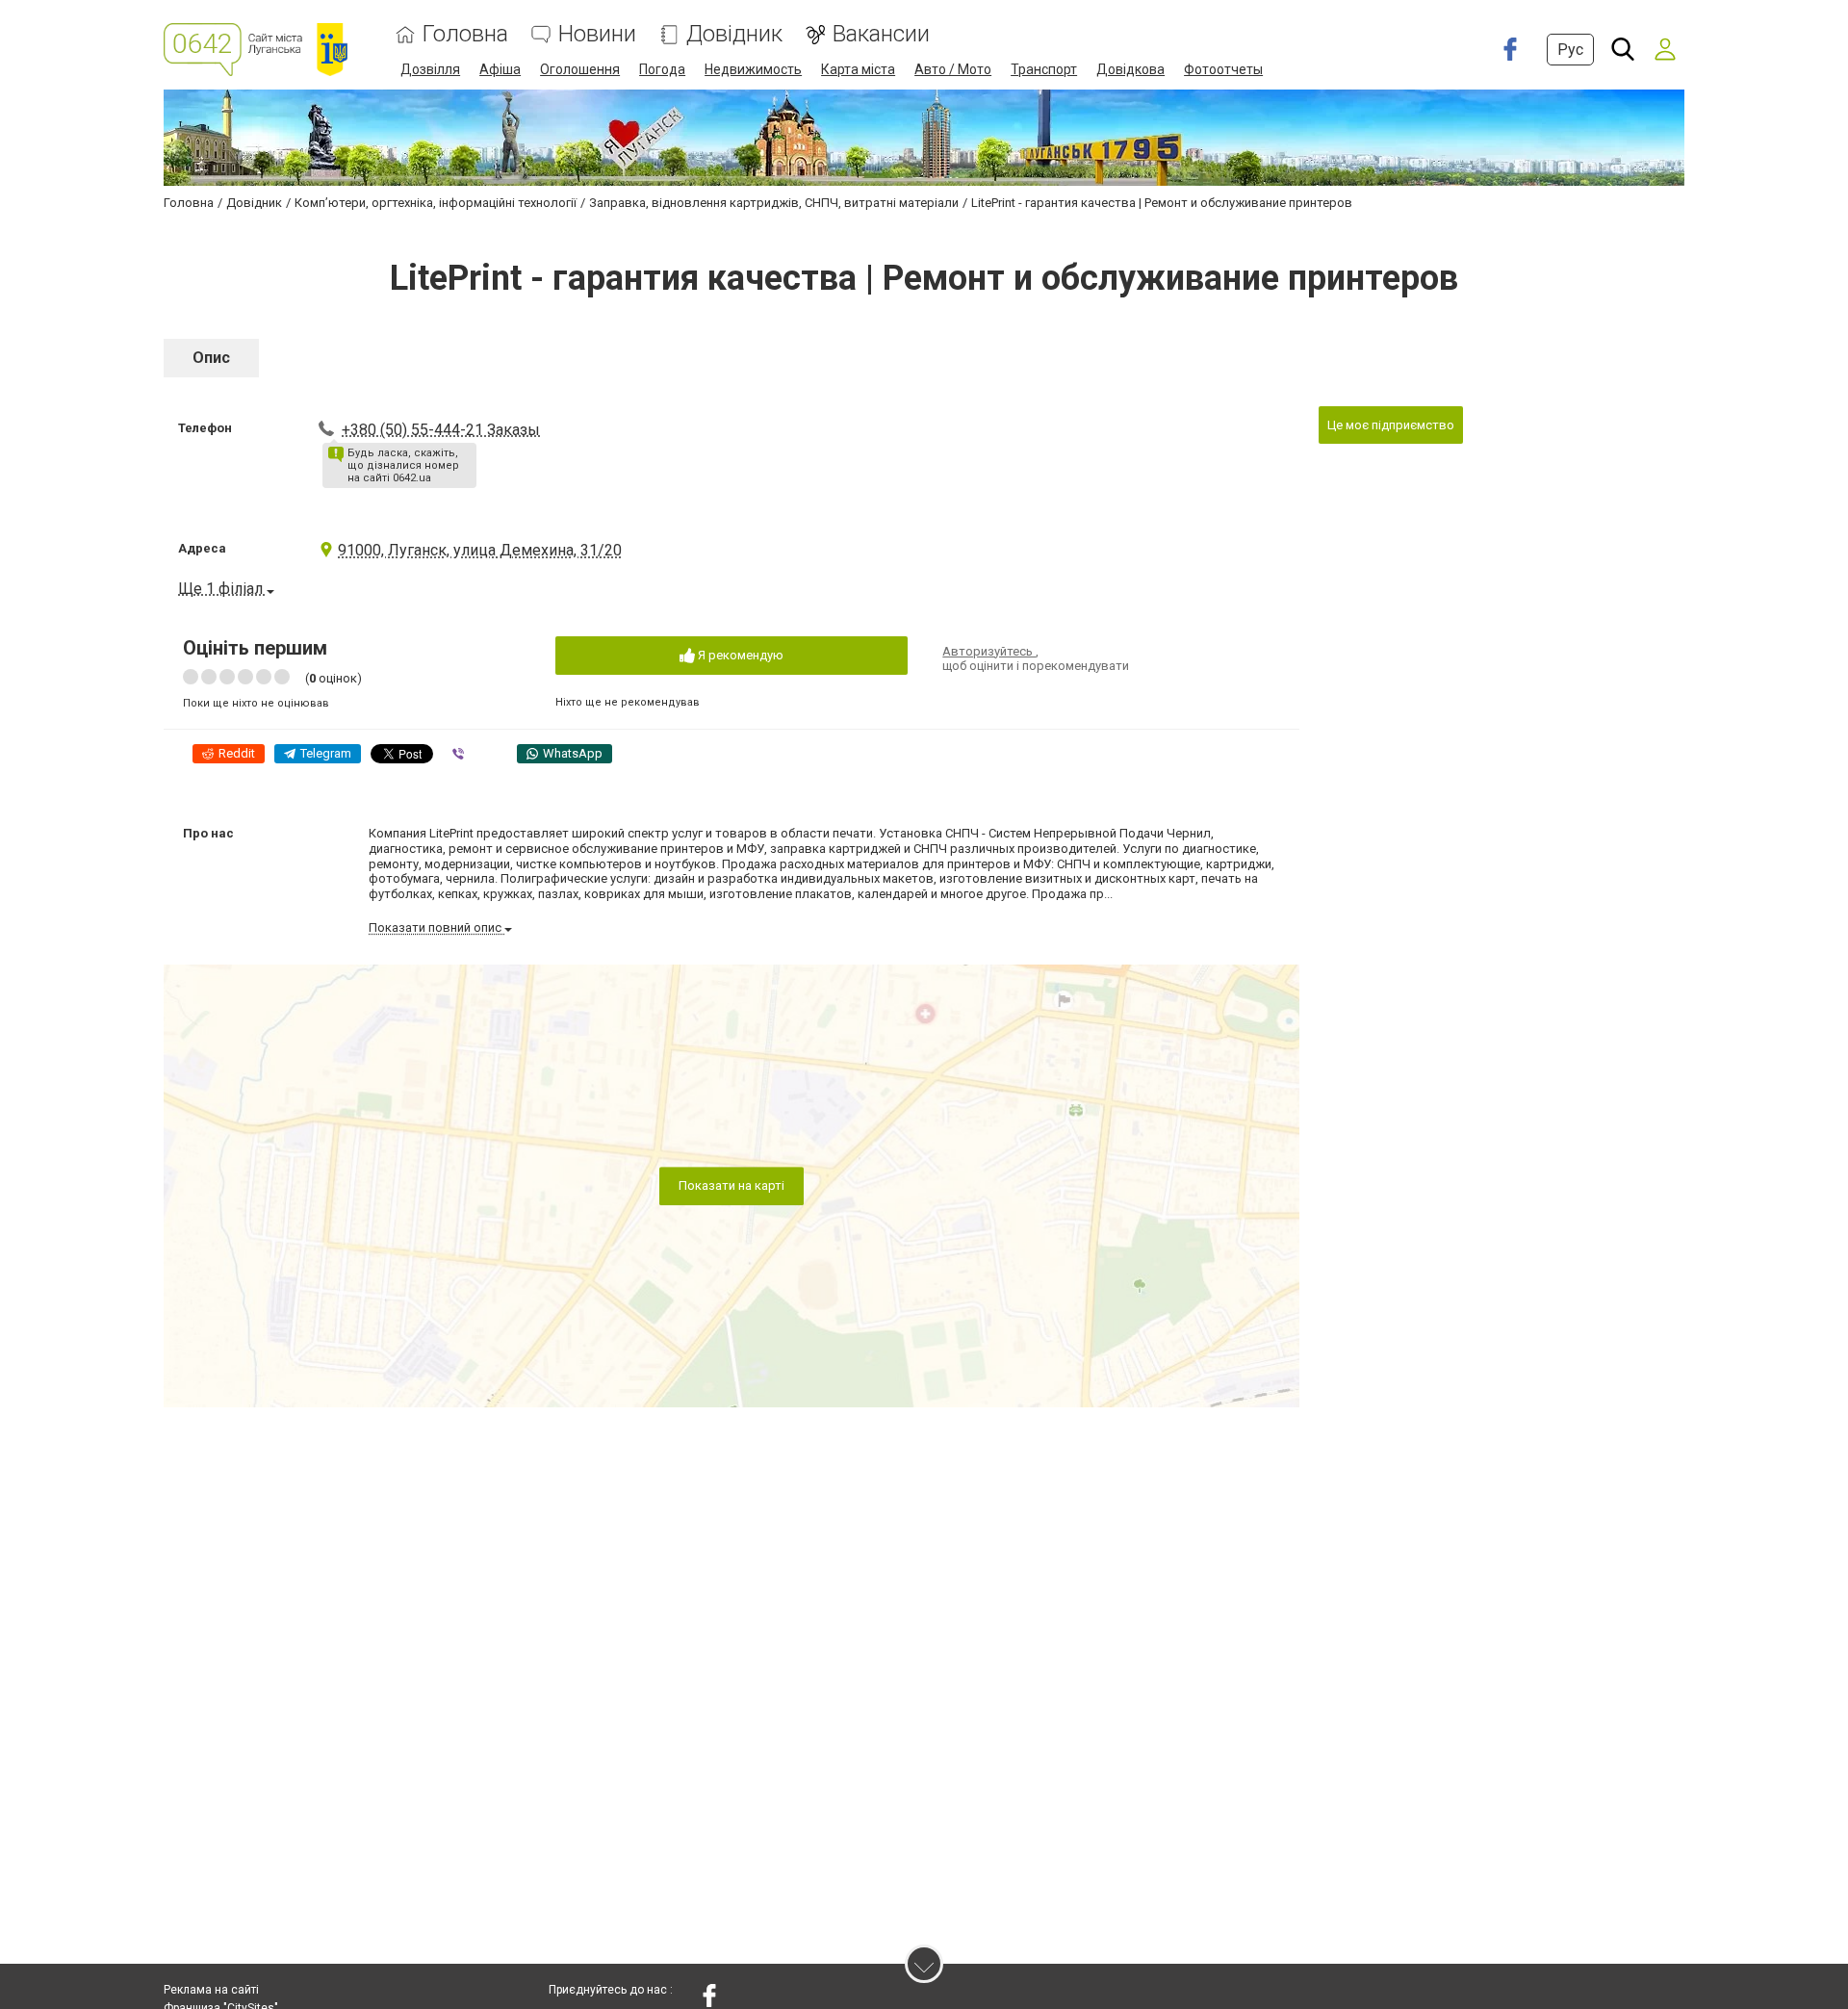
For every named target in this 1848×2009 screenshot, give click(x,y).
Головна (465, 34)
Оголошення (580, 69)
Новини (597, 34)
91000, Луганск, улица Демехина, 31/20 (480, 550)
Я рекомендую (739, 655)
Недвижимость (753, 69)
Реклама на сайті (211, 1990)
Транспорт (1044, 69)
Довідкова (1130, 69)
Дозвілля (430, 69)
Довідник (734, 34)
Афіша (500, 69)
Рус (1570, 50)
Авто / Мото (953, 69)
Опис (211, 358)
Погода (662, 69)
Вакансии (881, 34)
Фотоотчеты (1223, 69)
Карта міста (858, 69)
